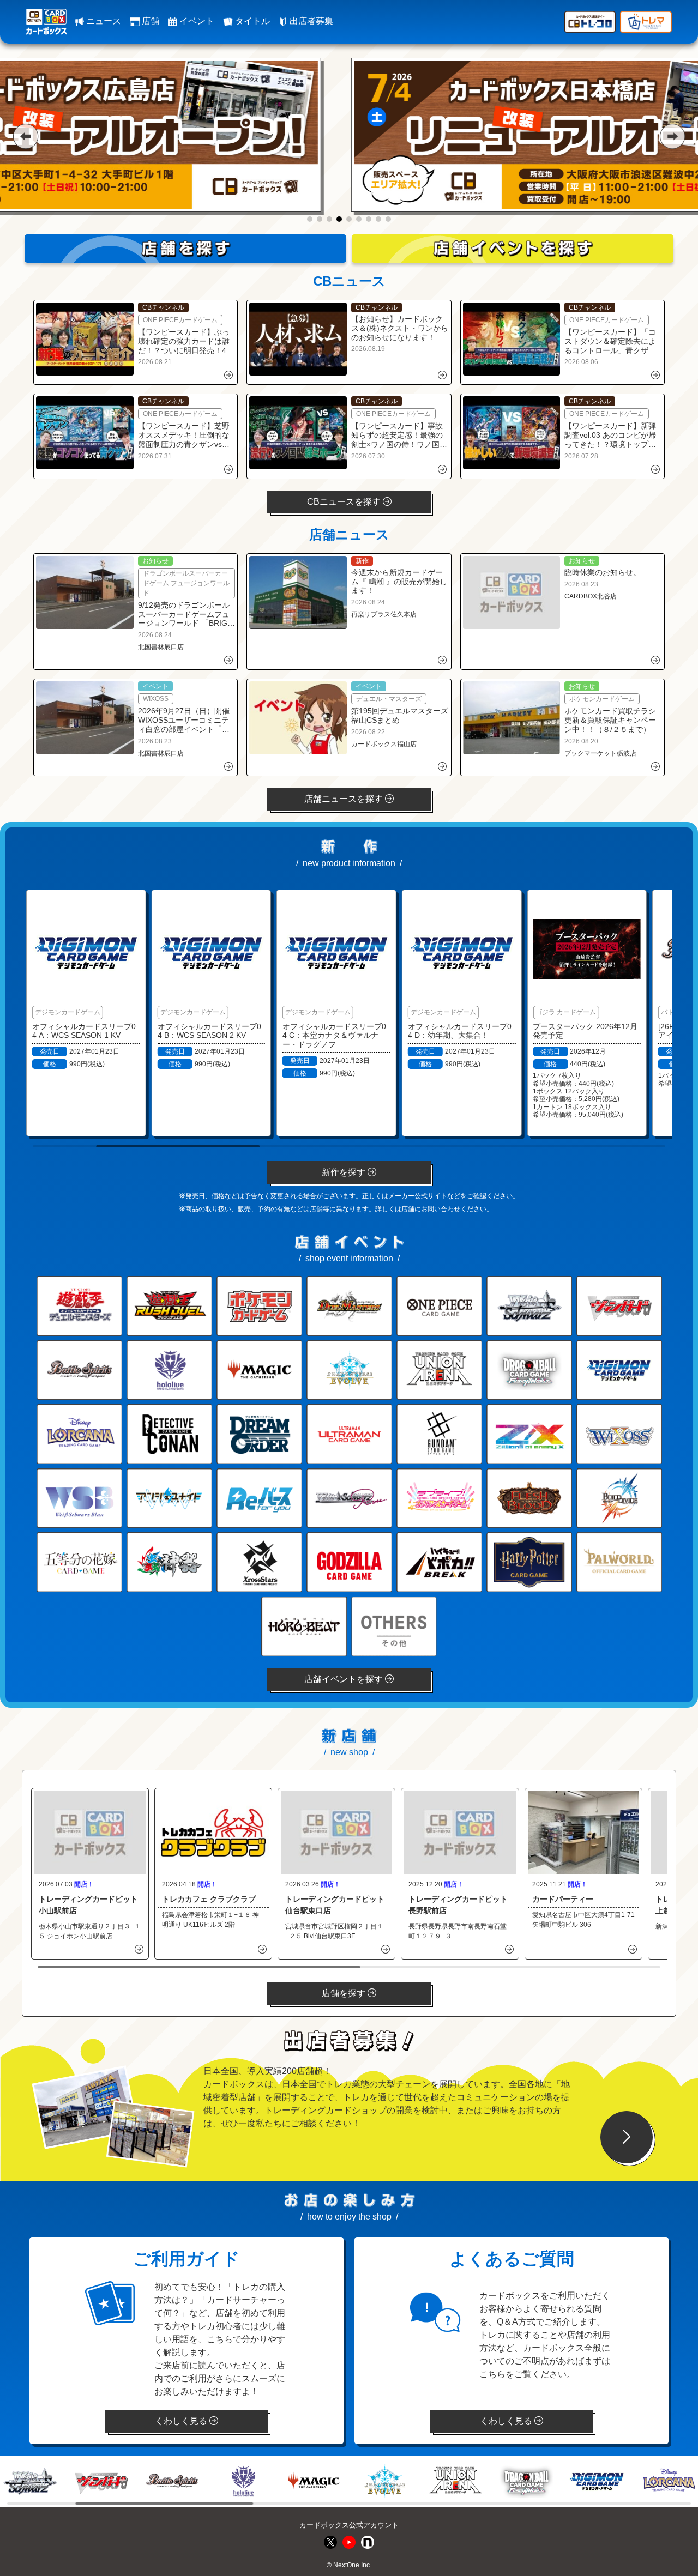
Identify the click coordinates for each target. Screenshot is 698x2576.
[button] (25, 136)
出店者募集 (310, 21)
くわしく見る (182, 2421)
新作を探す (345, 1172)
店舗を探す (345, 1993)
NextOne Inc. (352, 2565)
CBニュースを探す (345, 502)
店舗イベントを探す (345, 1679)
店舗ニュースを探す (345, 799)
